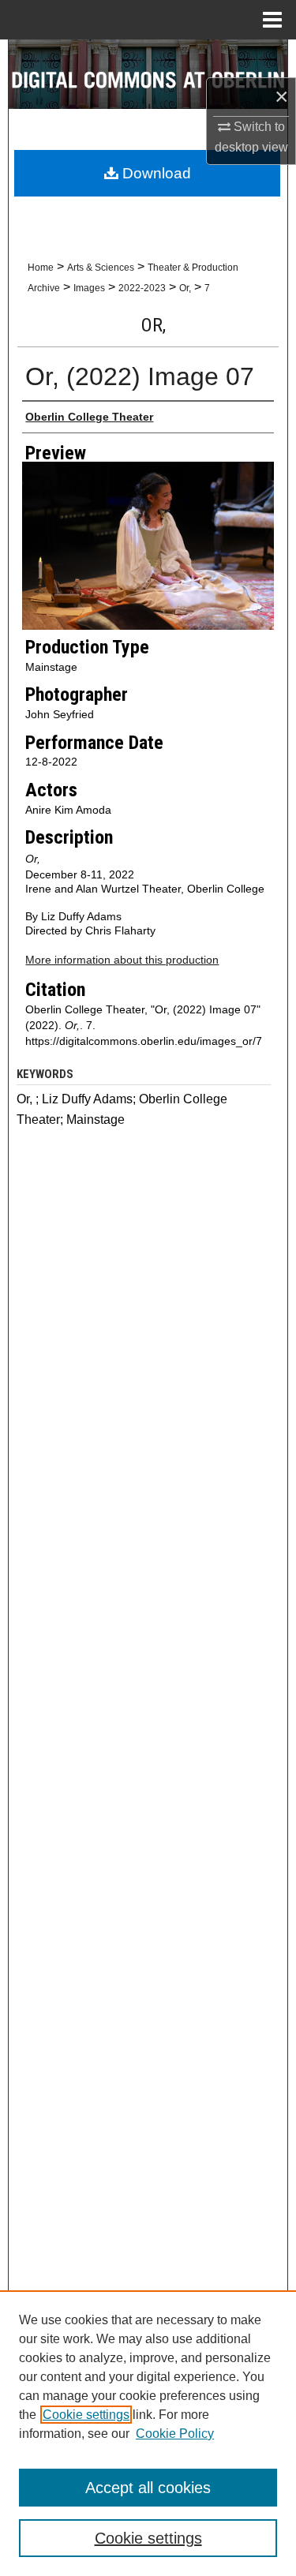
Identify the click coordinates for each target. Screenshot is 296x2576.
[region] (148, 2433)
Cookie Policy (175, 2434)
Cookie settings (86, 2415)
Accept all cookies (148, 2488)
